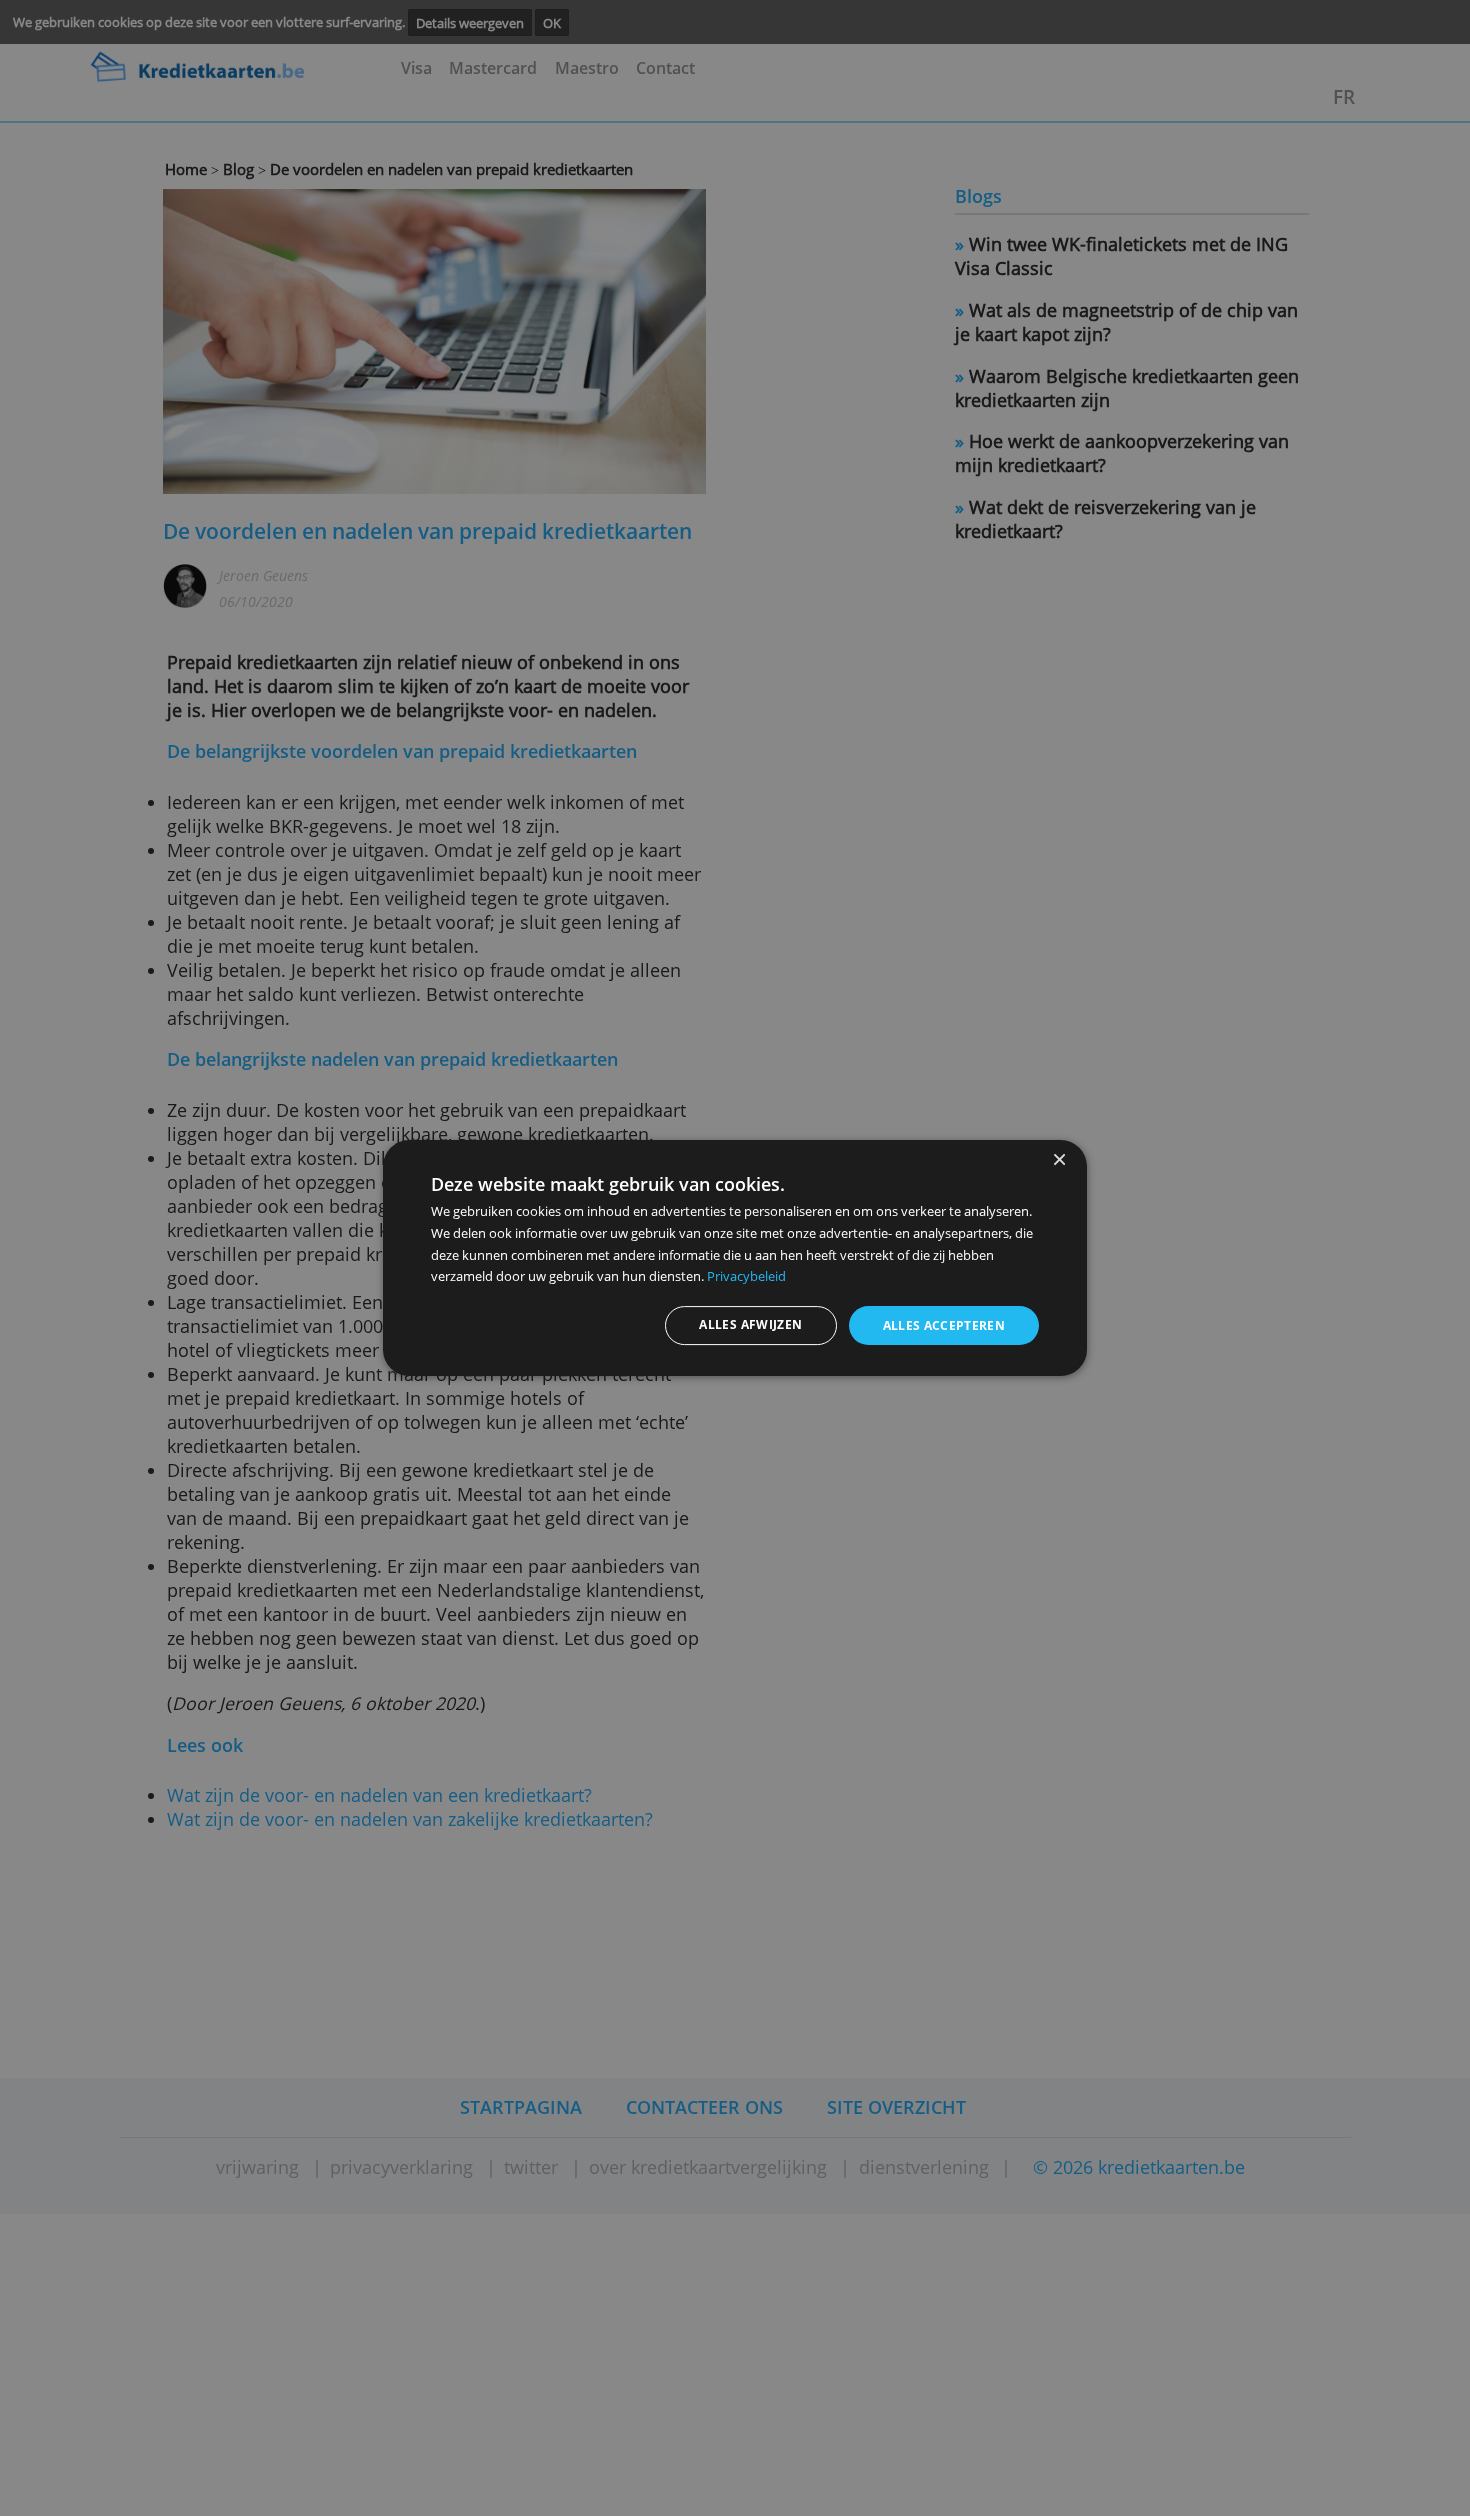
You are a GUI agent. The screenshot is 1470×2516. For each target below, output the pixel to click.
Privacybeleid (746, 1276)
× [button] (1058, 1160)
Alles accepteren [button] (944, 1325)
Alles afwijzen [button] (750, 1324)
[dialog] (735, 1258)
